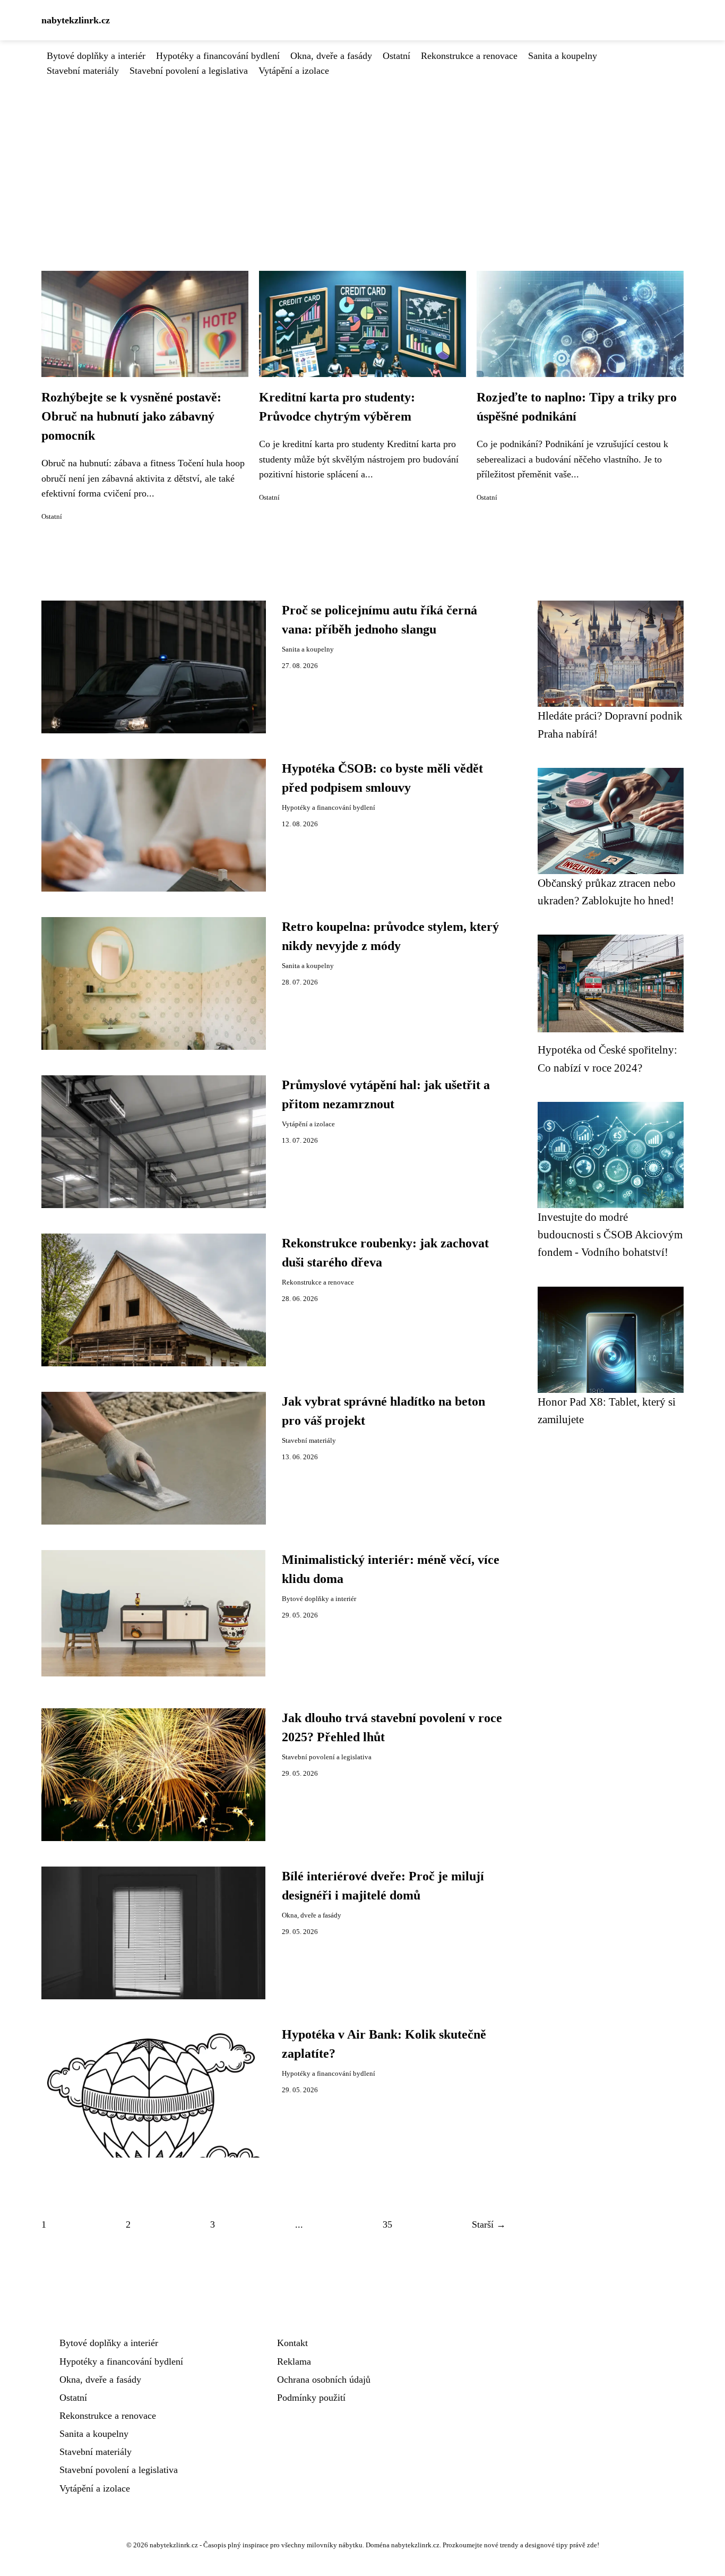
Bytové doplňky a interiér (96, 56)
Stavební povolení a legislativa (189, 71)
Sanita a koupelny (563, 56)
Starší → (489, 2224)
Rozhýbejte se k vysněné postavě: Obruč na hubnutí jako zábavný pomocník (131, 416)
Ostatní (396, 56)
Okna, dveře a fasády (331, 56)
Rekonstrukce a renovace (469, 56)
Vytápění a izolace (294, 71)
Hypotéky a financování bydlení (218, 56)
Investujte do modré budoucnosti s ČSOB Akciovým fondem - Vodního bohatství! (610, 1235)
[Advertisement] (362, 158)
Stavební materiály (83, 71)
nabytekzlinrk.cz (76, 20)
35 (387, 2224)
